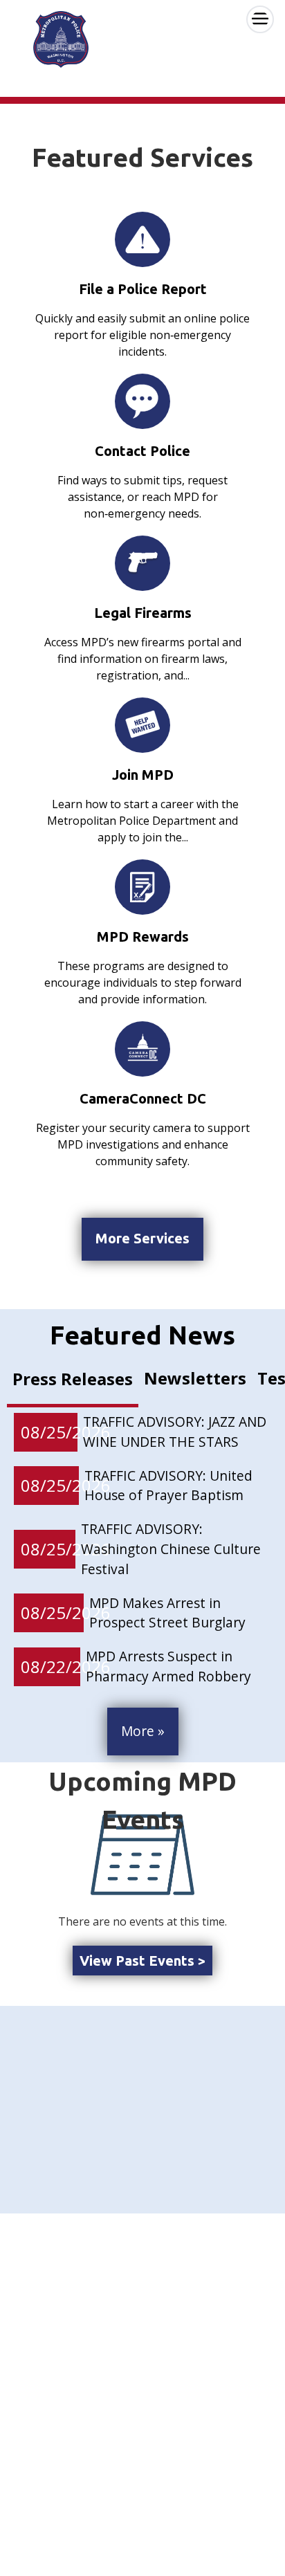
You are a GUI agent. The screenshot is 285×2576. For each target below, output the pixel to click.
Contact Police (142, 451)
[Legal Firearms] (142, 563)
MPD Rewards (143, 937)
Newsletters (195, 1378)
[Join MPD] (142, 725)
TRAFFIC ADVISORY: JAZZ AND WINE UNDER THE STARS (175, 1432)
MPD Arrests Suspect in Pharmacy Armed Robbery (168, 1666)
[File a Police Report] (142, 239)
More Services (142, 1238)
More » (143, 1731)
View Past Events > (142, 1961)
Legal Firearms (143, 613)
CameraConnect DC (143, 1098)
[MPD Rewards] (142, 887)
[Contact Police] (142, 401)
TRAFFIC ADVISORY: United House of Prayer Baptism (168, 1486)
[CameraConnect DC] (142, 1049)
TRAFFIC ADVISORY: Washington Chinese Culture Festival (171, 1549)
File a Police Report (143, 289)
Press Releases (73, 1379)
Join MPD (143, 775)
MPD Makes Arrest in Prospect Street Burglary (167, 1613)
